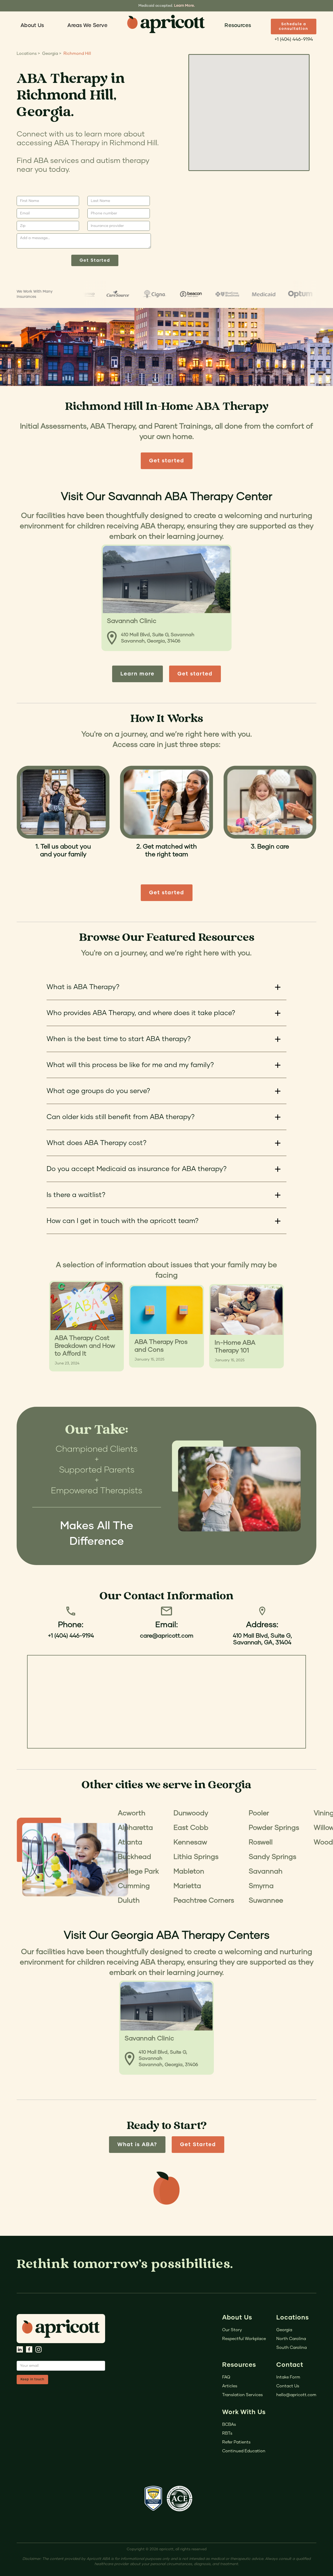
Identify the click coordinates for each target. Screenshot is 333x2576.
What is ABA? (137, 2145)
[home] (166, 24)
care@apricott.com (167, 1636)
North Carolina (291, 2339)
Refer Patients (236, 2442)
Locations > (28, 54)
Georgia (284, 2330)
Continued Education (244, 2451)
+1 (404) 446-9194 (294, 40)
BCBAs (229, 2424)
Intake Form (288, 2377)
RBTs (227, 2433)
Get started (167, 461)
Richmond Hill (77, 54)
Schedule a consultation (294, 27)
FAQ (226, 2377)
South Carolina (292, 2348)
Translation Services (242, 2395)
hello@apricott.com (296, 2395)
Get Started (198, 2145)
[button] (32, 25)
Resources (238, 25)
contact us (288, 2386)
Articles (230, 2386)
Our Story (232, 2330)
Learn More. (184, 6)
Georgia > (52, 54)
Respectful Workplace (244, 2339)
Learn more (137, 674)
